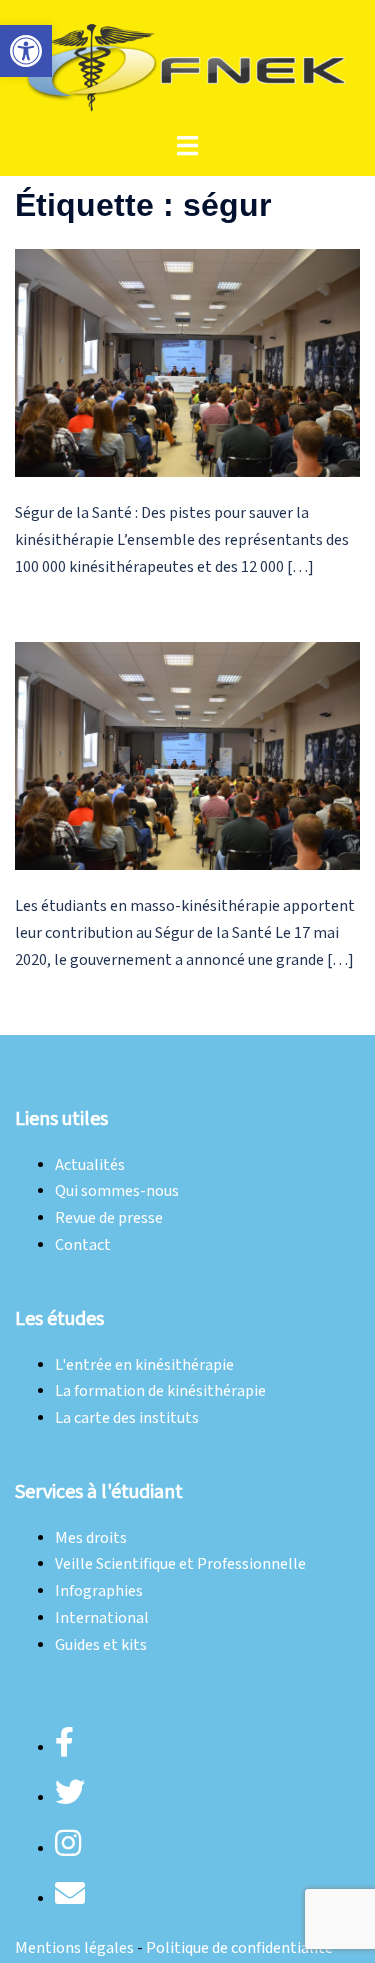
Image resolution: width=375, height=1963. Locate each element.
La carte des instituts (127, 1418)
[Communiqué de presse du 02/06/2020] (187, 755)
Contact (83, 1245)
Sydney (317, 1067)
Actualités (90, 1165)
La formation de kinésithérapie (160, 1391)
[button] (26, 51)
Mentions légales (74, 1948)
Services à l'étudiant (99, 1492)
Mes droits (91, 1538)
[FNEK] (187, 65)
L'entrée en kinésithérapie (144, 1365)
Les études (59, 1319)
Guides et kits (101, 1645)
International (102, 1618)
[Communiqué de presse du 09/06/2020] (187, 362)
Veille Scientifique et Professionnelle (180, 1564)
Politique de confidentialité (239, 1948)
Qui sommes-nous (117, 1191)
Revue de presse (109, 1218)
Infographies (99, 1591)
